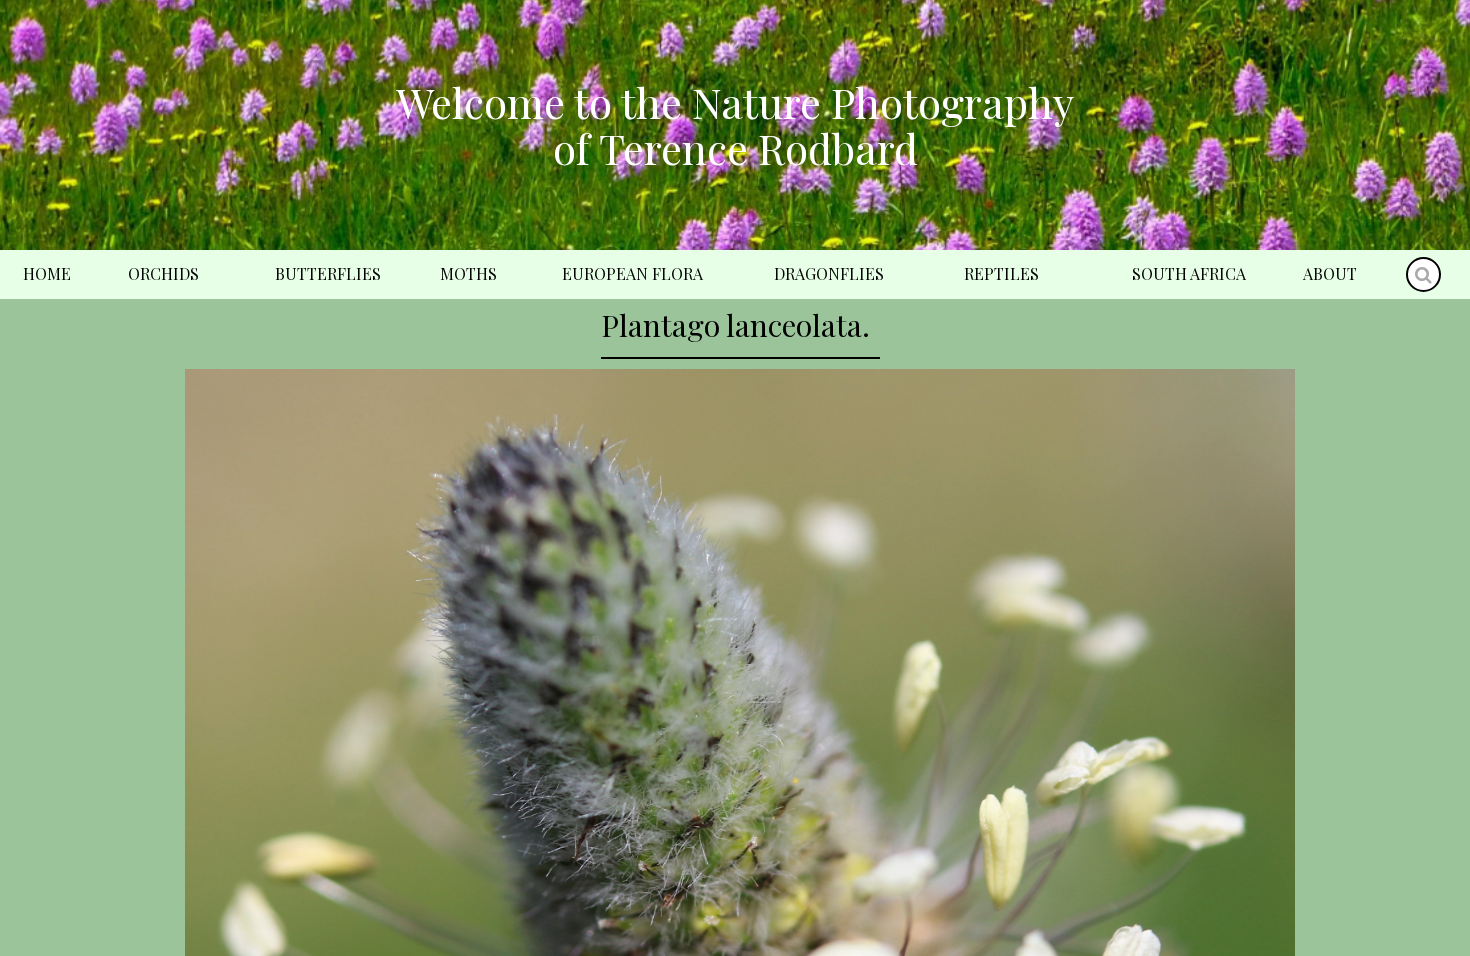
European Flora (632, 273)
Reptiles (1001, 273)
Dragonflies (829, 273)
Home (47, 273)
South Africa (1189, 273)
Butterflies (328, 273)
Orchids (163, 273)
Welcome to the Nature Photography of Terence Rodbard (735, 125)
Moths (468, 273)
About (1330, 273)
